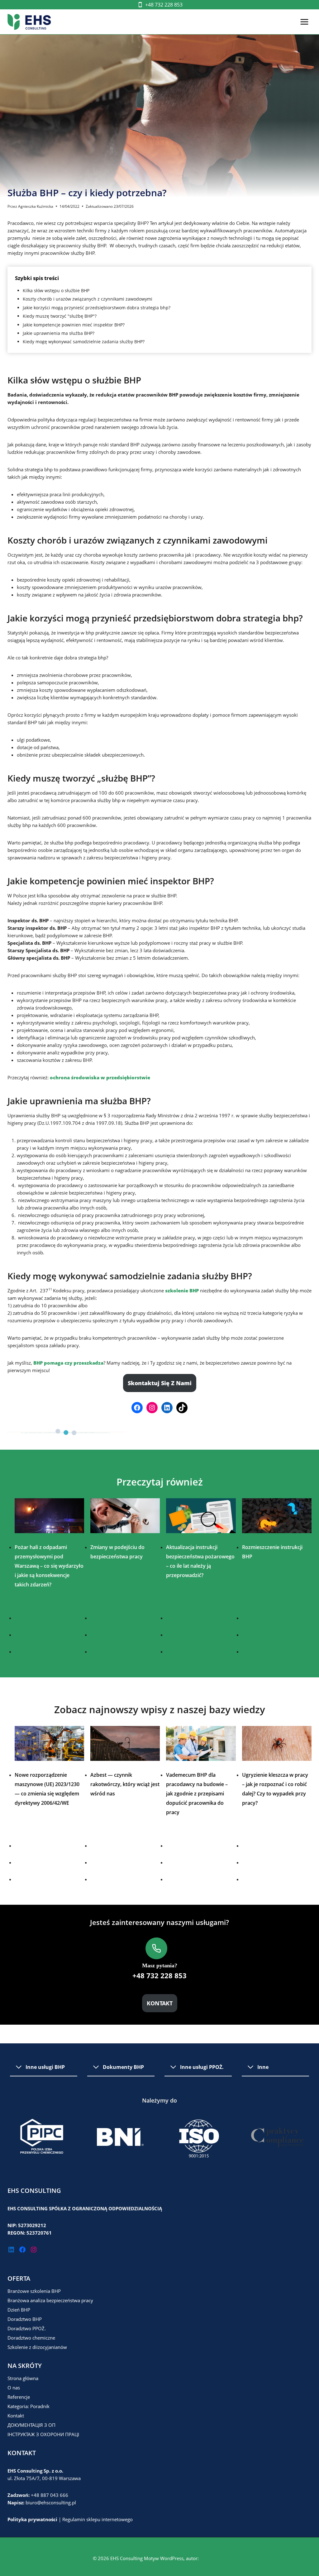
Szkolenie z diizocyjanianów (37, 2347)
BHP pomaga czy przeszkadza (68, 1363)
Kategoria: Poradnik (29, 2406)
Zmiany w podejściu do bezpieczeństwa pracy (117, 1552)
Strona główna (23, 2378)
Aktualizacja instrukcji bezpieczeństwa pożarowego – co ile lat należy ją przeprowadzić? (200, 1561)
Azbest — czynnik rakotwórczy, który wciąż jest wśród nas (125, 1784)
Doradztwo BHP (25, 2319)
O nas (14, 2388)
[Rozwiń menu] (304, 22)
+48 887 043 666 (50, 2495)
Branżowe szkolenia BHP (34, 2291)
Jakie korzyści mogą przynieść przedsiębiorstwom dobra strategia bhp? (97, 308)
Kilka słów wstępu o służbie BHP (56, 290)
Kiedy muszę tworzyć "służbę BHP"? (60, 316)
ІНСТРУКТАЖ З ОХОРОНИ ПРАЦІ (43, 2434)
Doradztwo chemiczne (31, 2338)
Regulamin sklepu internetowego (98, 2519)
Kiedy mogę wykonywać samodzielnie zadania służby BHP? (84, 342)
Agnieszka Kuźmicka (36, 206)
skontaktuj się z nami (160, 1383)
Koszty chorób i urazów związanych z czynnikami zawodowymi (88, 299)
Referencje (19, 2397)
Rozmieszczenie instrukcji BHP (272, 1552)
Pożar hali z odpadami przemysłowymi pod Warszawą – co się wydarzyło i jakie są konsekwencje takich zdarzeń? (49, 1566)
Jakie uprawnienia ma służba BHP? (59, 333)
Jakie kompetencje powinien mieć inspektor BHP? (74, 325)
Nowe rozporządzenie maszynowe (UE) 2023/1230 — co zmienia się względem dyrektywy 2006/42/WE (47, 1789)
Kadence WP (213, 2558)
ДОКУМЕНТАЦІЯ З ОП (31, 2425)
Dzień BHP (19, 2310)
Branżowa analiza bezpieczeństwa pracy (50, 2300)
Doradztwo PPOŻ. (27, 2328)
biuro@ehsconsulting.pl (51, 2502)
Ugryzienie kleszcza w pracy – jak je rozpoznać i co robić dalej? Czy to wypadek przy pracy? (275, 1789)
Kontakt (16, 2416)
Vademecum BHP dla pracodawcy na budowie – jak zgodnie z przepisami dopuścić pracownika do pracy (197, 1794)
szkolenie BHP (182, 1290)
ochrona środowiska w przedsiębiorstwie (100, 1077)
